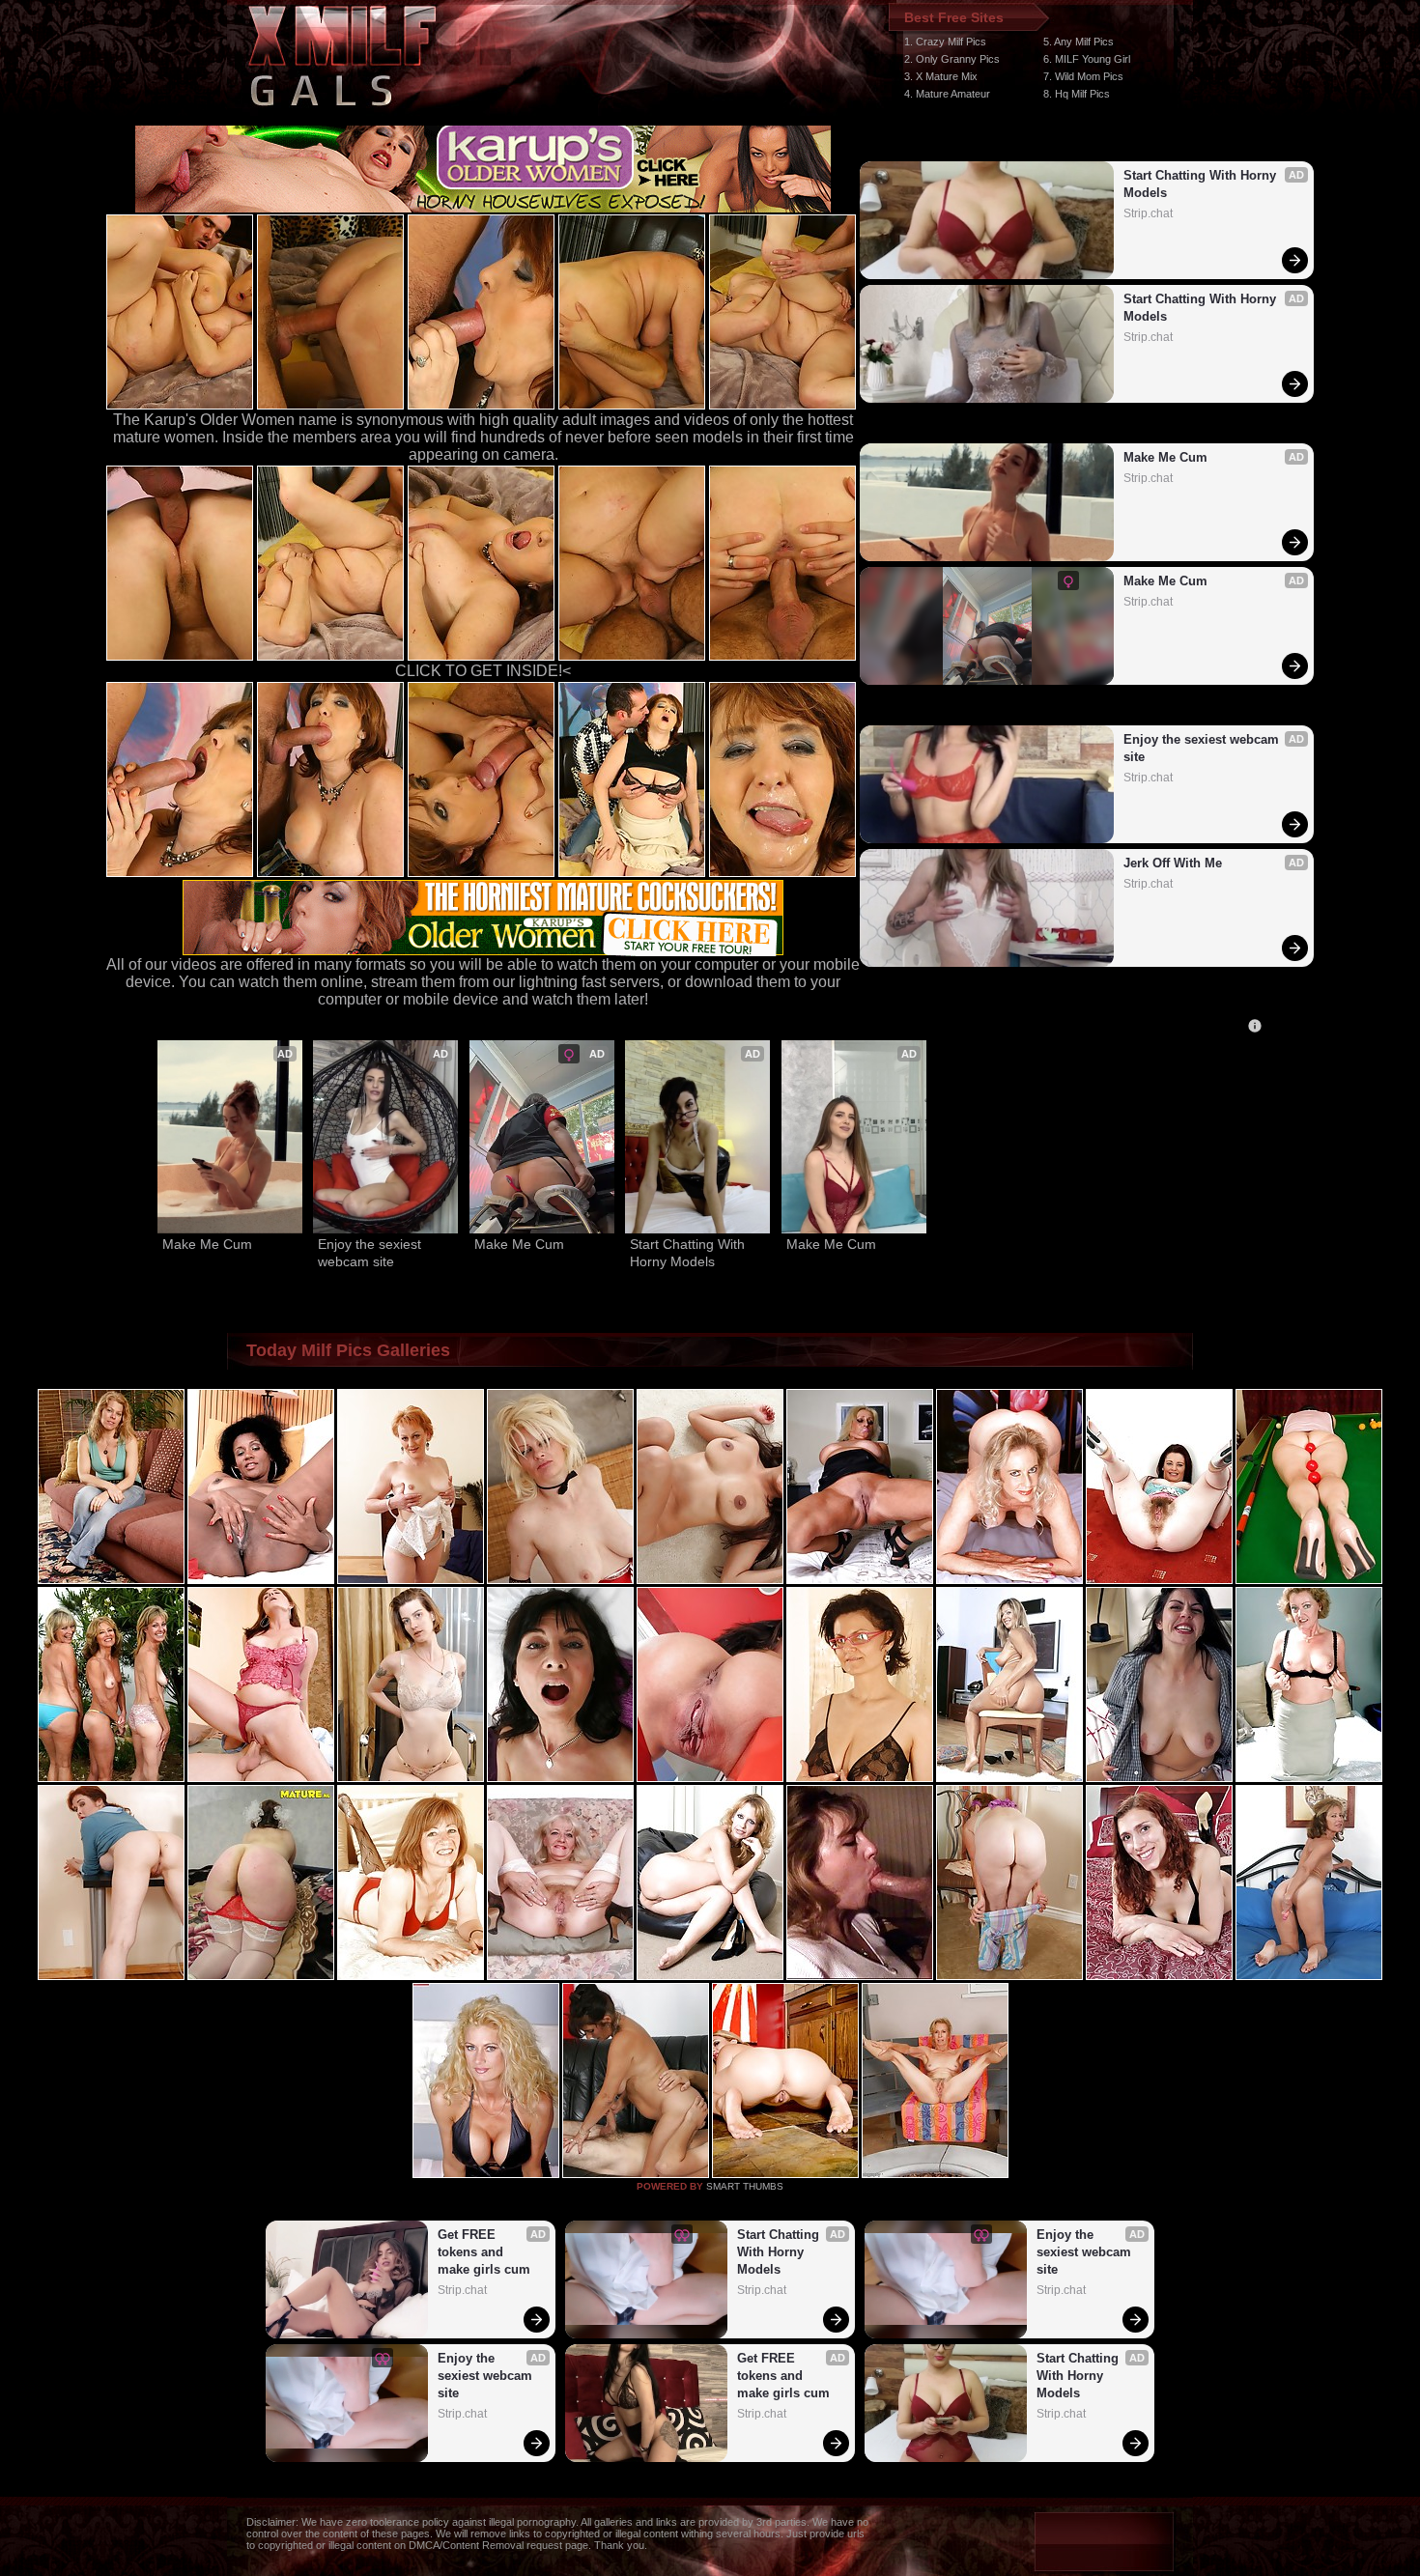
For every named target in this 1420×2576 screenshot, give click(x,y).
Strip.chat (1148, 213)
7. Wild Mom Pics (1083, 76)
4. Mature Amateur (947, 94)
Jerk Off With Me (1173, 863)
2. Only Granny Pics (952, 59)
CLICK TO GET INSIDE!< (483, 671)
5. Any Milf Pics (1079, 42)
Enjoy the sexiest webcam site (1203, 748)
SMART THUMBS (745, 2186)
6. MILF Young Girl (1087, 59)
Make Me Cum (1165, 457)
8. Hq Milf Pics (1077, 94)
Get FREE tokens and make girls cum (484, 2252)
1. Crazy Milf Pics (945, 42)
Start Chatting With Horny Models (1202, 184)
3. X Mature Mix (941, 76)
